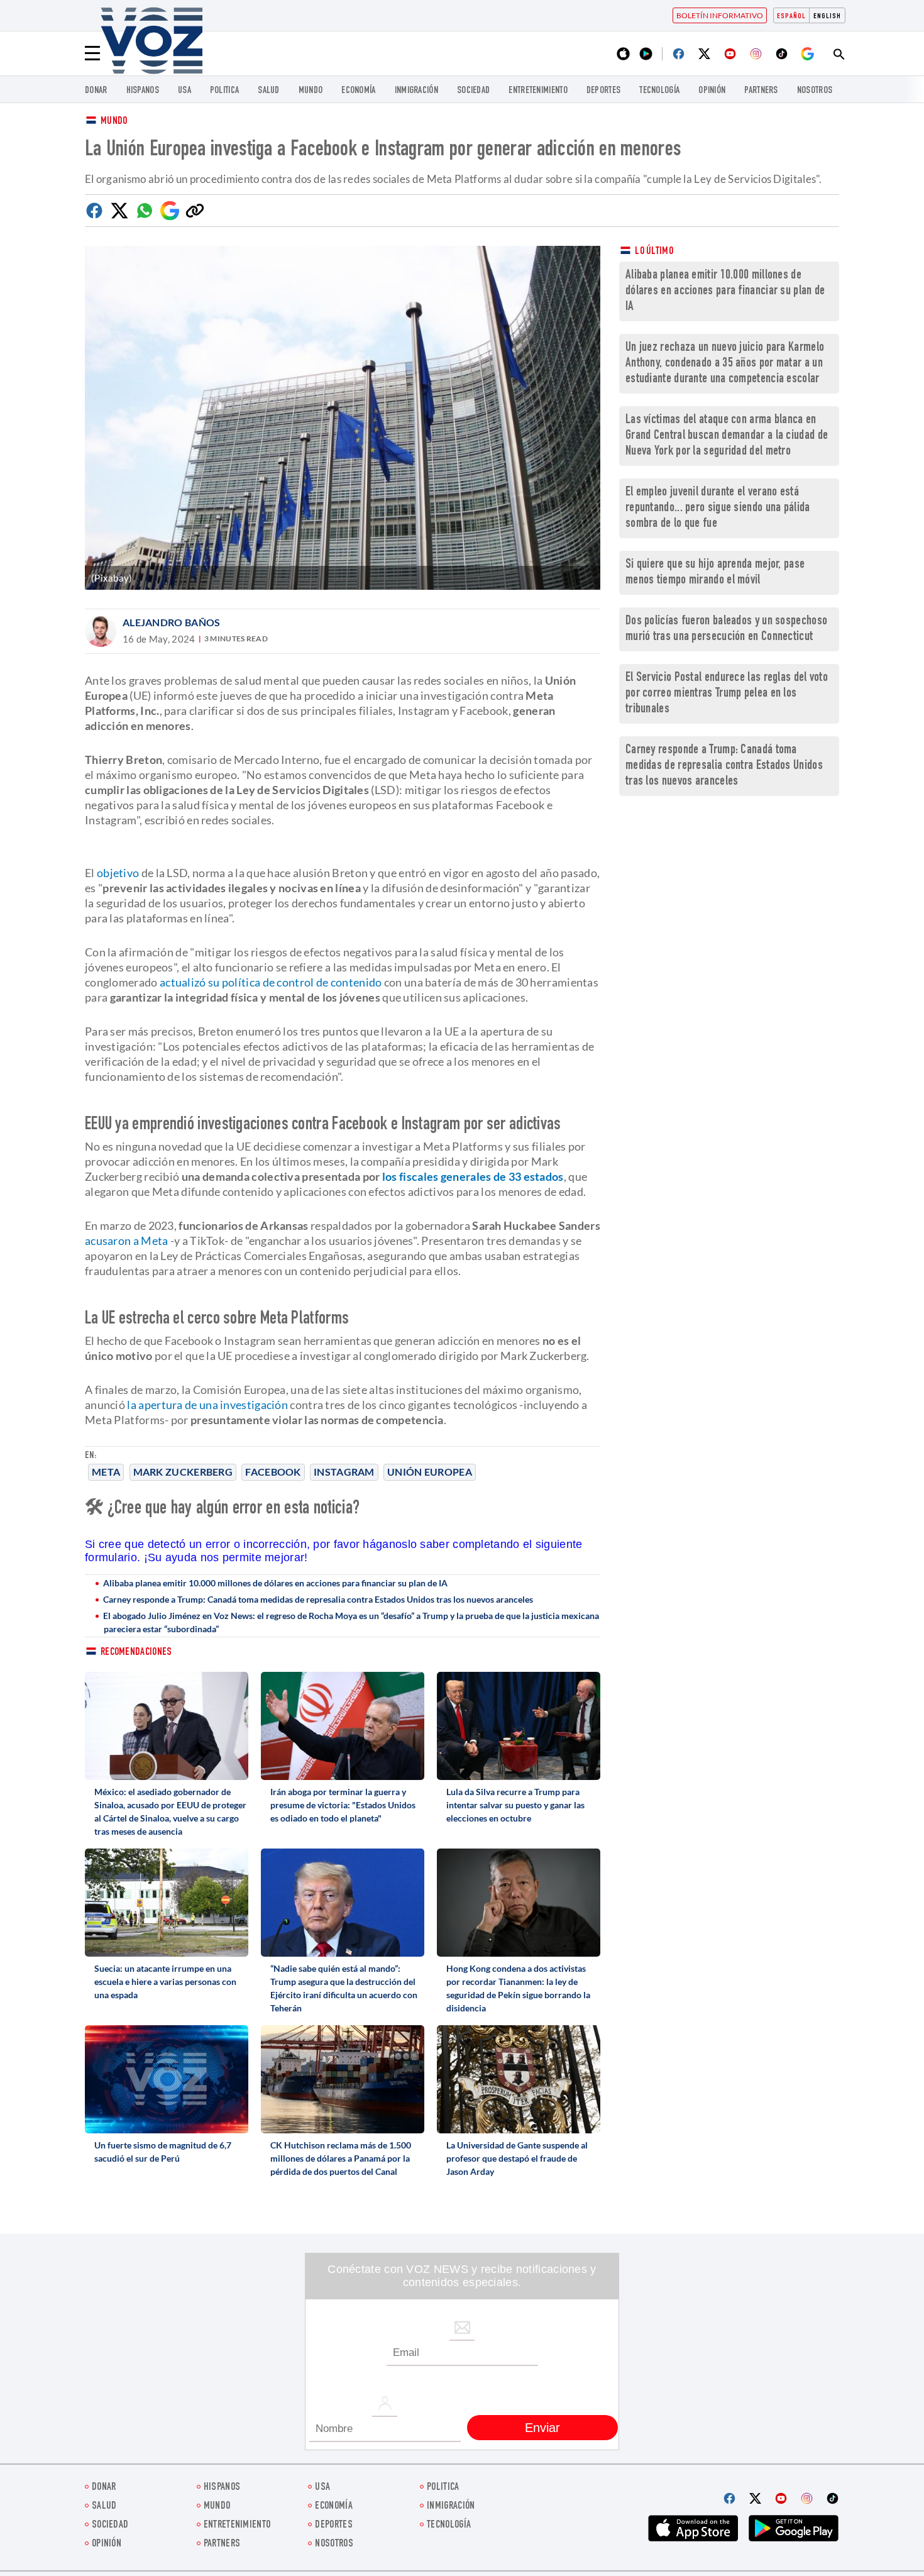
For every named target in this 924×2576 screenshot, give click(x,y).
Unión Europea (430, 1472)
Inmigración (416, 91)
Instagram (344, 1472)
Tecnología (659, 91)
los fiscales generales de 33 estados (473, 1176)
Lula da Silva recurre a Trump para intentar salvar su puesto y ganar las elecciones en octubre (515, 1805)
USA (184, 91)
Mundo (311, 91)
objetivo (118, 873)
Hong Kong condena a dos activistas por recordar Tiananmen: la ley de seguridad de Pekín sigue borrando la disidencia (518, 1988)
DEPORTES (603, 91)
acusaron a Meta (127, 1241)
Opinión (712, 91)
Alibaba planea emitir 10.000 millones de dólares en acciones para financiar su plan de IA (275, 1583)
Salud (269, 91)
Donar (96, 91)
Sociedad (473, 91)
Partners (761, 91)
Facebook (273, 1472)
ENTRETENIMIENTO (538, 91)
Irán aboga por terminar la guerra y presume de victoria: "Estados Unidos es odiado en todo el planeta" (343, 1805)
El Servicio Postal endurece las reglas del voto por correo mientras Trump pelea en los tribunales (727, 694)
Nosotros (815, 91)
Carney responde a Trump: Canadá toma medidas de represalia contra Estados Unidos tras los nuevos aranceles (318, 1599)
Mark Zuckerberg (183, 1472)
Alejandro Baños (172, 622)
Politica (224, 91)
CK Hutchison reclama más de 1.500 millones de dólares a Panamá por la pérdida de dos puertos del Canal (341, 2158)
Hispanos (143, 91)
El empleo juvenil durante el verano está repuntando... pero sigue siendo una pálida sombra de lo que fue (718, 508)
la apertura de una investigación (207, 1405)
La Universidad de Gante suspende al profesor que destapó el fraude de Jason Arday (517, 2158)
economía (358, 91)
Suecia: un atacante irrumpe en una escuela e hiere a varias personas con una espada (165, 1982)
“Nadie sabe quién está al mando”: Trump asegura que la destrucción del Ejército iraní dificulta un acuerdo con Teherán (344, 1988)
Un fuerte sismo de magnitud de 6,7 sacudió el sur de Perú (163, 2152)
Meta (106, 1472)
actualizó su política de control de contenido (271, 982)
